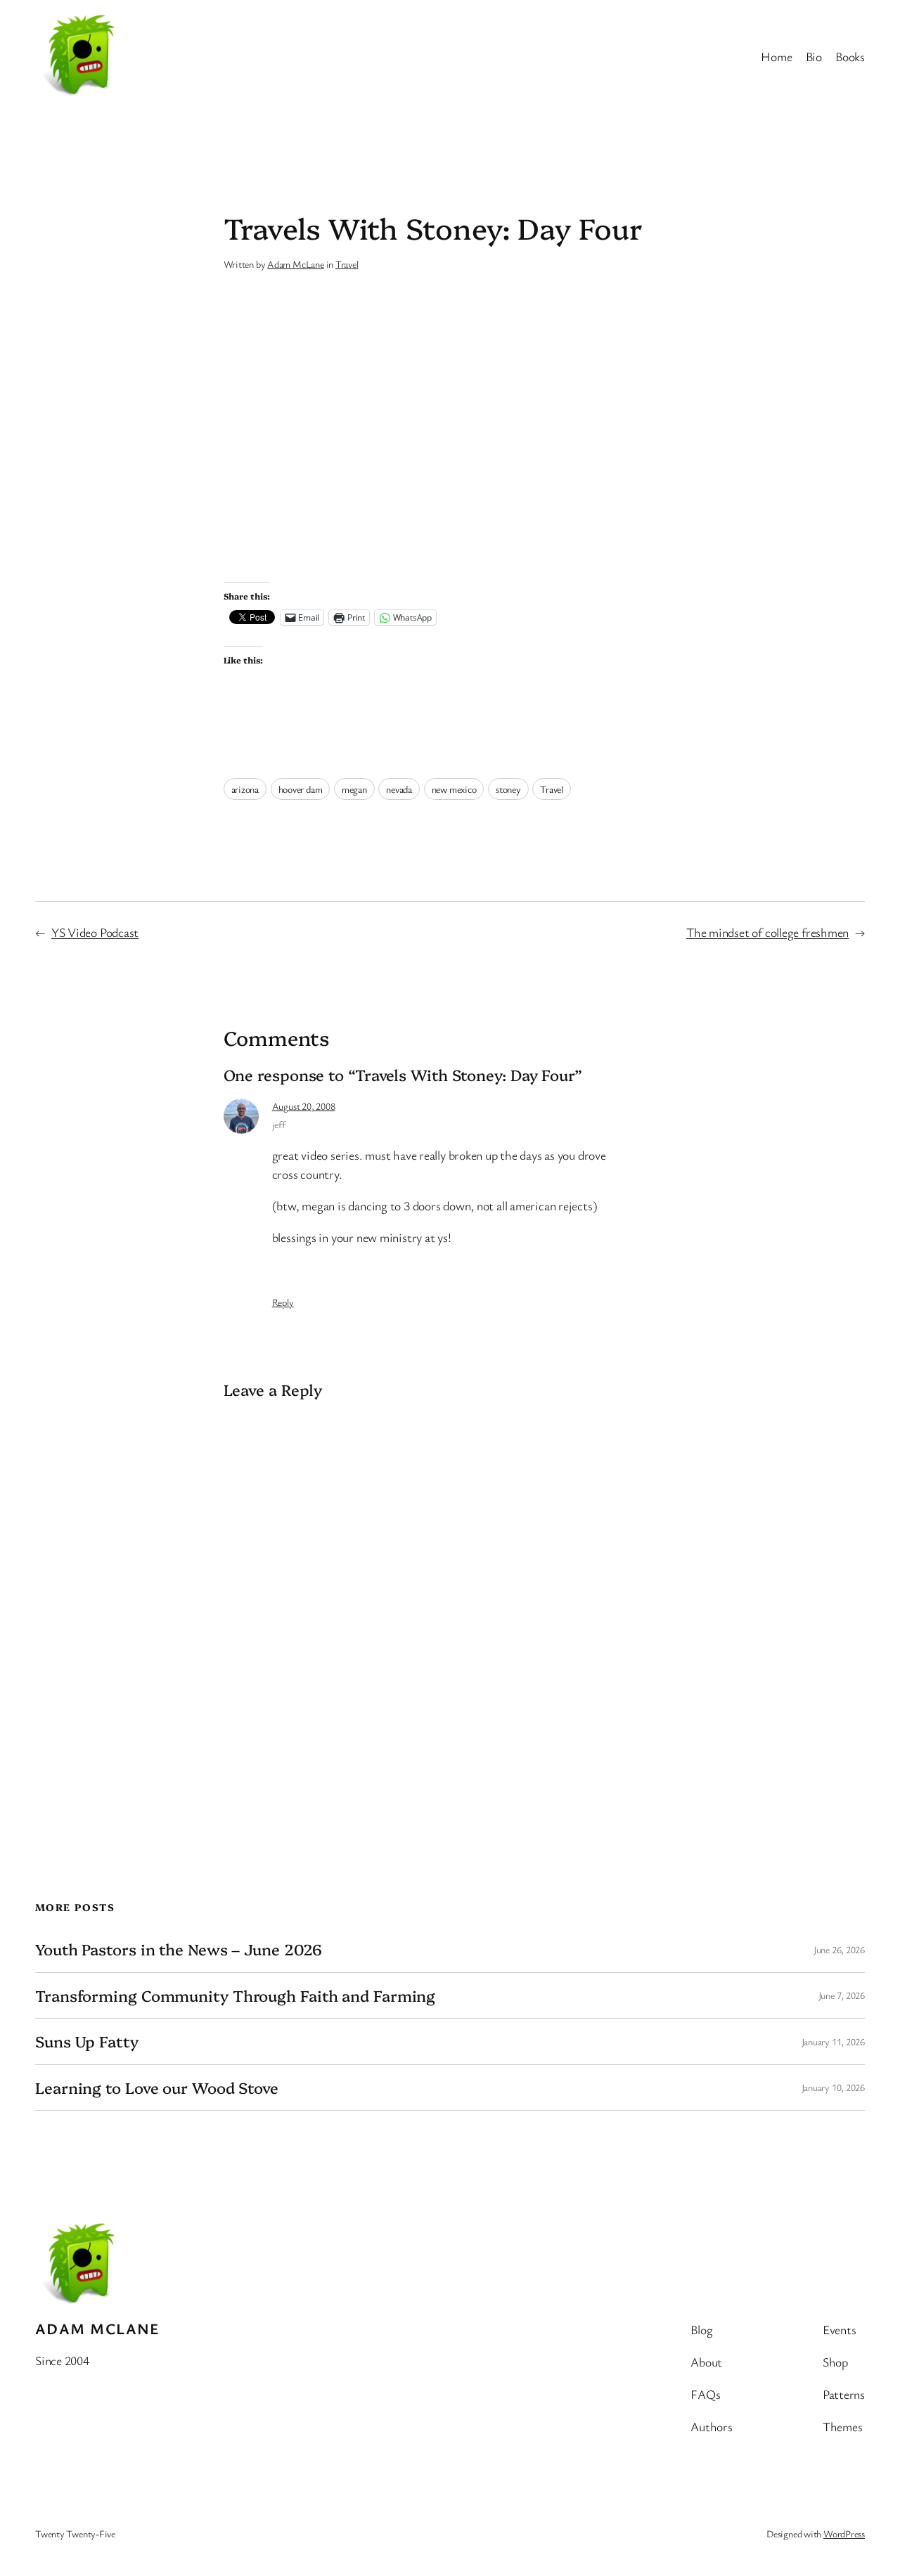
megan (354, 789)
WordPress (844, 2533)
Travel (347, 264)
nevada (399, 789)
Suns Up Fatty (87, 2041)
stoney (508, 789)
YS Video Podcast (95, 932)
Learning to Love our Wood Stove (157, 2088)
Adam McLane (296, 264)
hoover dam (301, 789)
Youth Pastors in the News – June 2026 (179, 1949)
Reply (283, 1302)
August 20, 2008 (304, 1106)
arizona (245, 789)
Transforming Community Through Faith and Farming (235, 1995)
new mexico (454, 789)
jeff (279, 1124)
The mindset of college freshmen (767, 932)
